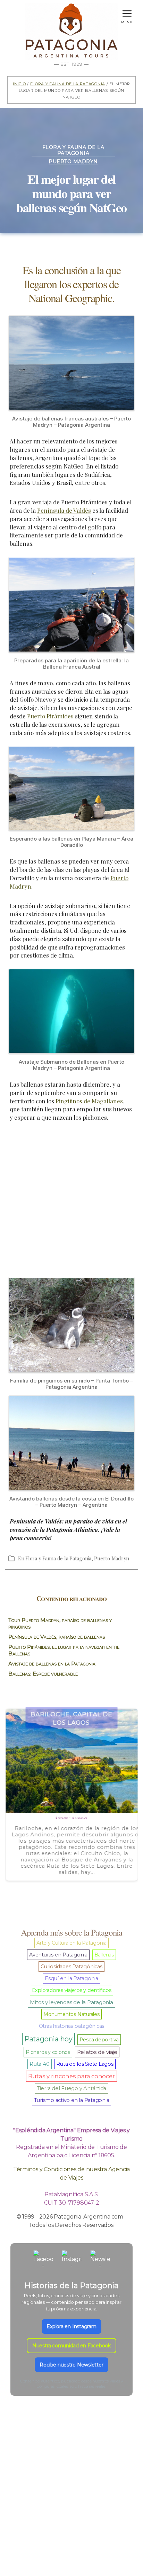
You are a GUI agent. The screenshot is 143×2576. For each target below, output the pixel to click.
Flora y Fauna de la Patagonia (68, 83)
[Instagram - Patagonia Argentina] (71, 2260)
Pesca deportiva (99, 2040)
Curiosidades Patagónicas (71, 1967)
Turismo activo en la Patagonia (72, 2100)
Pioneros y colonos (48, 2052)
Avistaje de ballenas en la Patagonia (52, 1664)
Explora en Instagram (71, 2326)
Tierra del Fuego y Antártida (71, 2088)
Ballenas (104, 1955)
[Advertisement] (71, 1203)
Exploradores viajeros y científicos (72, 1990)
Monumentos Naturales (71, 2014)
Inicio (19, 83)
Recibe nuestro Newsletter (71, 2365)
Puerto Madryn (73, 162)
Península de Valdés (64, 510)
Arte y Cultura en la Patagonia (71, 1943)
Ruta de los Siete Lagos (85, 2064)
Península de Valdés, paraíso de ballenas (57, 1637)
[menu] (127, 12)
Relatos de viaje (97, 2052)
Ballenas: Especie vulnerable (43, 1674)
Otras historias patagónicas (72, 2026)
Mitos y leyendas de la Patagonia (71, 2002)
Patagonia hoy (48, 2039)
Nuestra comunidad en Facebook (71, 2346)
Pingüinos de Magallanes (89, 1101)
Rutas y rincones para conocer (71, 2076)
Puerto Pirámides (50, 716)
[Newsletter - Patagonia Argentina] (100, 2260)
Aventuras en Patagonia (58, 1955)
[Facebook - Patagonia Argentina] (43, 2260)
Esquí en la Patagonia (71, 1978)
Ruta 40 (39, 2064)
